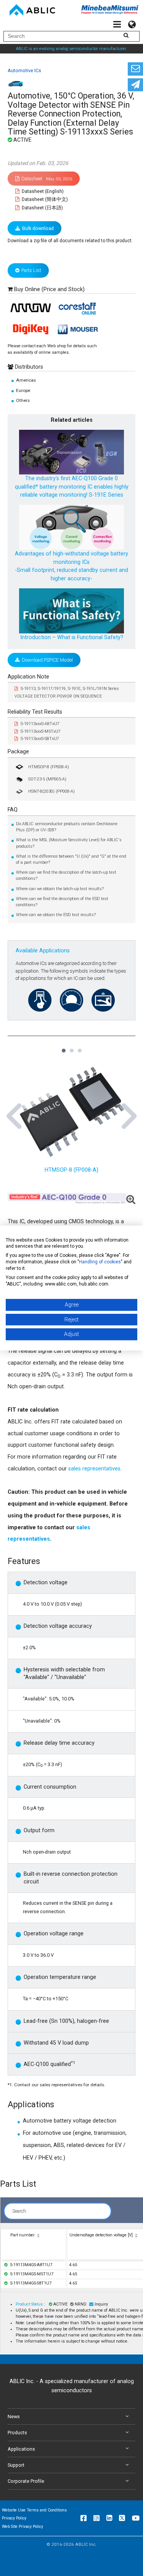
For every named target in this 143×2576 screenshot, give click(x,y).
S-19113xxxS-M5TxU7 (41, 731)
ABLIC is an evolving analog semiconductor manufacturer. (71, 49)
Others (23, 400)
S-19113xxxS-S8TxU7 (40, 739)
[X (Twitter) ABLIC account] (122, 2518)
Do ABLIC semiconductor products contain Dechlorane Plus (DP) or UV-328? (67, 827)
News (14, 2417)
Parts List (31, 270)
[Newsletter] (135, 85)
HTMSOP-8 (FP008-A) (49, 767)
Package (18, 752)
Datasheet (47, 179)
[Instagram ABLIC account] (96, 2518)
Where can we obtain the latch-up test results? (60, 889)
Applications (21, 2449)
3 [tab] (79, 1047)
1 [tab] (63, 1047)
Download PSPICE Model (47, 660)
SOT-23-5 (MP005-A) (47, 779)
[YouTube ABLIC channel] (136, 2518)
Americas (26, 380)
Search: (20, 2211)
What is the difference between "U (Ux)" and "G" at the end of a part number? (71, 859)
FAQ (13, 810)
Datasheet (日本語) (42, 208)
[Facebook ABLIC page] (84, 2518)
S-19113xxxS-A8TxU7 (40, 724)
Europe (23, 390)
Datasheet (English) (42, 191)
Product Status (30, 2304)
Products (17, 2433)
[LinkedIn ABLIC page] (109, 2518)
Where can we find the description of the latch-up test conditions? (66, 875)
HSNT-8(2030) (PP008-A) (51, 791)
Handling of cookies (100, 1262)
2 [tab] (71, 1047)
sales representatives (94, 1469)
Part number (22, 2235)
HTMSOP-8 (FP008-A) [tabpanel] (71, 1170)
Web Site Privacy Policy (22, 2527)
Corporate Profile (26, 2481)
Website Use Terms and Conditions (34, 2510)
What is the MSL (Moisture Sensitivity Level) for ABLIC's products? (69, 843)
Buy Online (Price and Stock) (49, 289)
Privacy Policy (14, 2518)
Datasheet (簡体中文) (44, 199)
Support (16, 2465)
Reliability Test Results (35, 712)
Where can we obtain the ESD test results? (56, 915)
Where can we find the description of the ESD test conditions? (62, 902)
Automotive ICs (24, 70)
